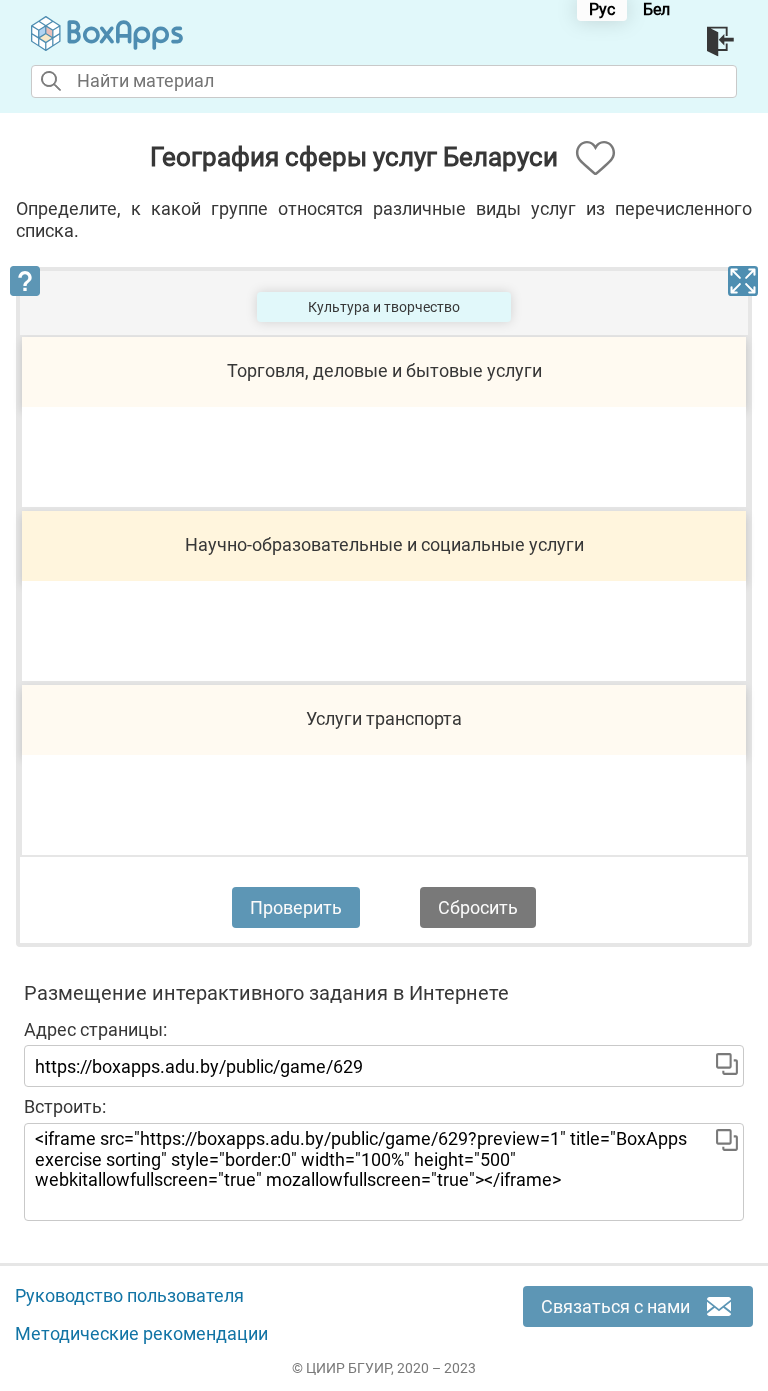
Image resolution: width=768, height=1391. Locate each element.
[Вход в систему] (722, 41)
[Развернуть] (743, 281)
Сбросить (478, 907)
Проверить (296, 907)
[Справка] (25, 281)
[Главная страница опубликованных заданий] (107, 33)
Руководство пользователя (129, 1296)
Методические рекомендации (141, 1334)
